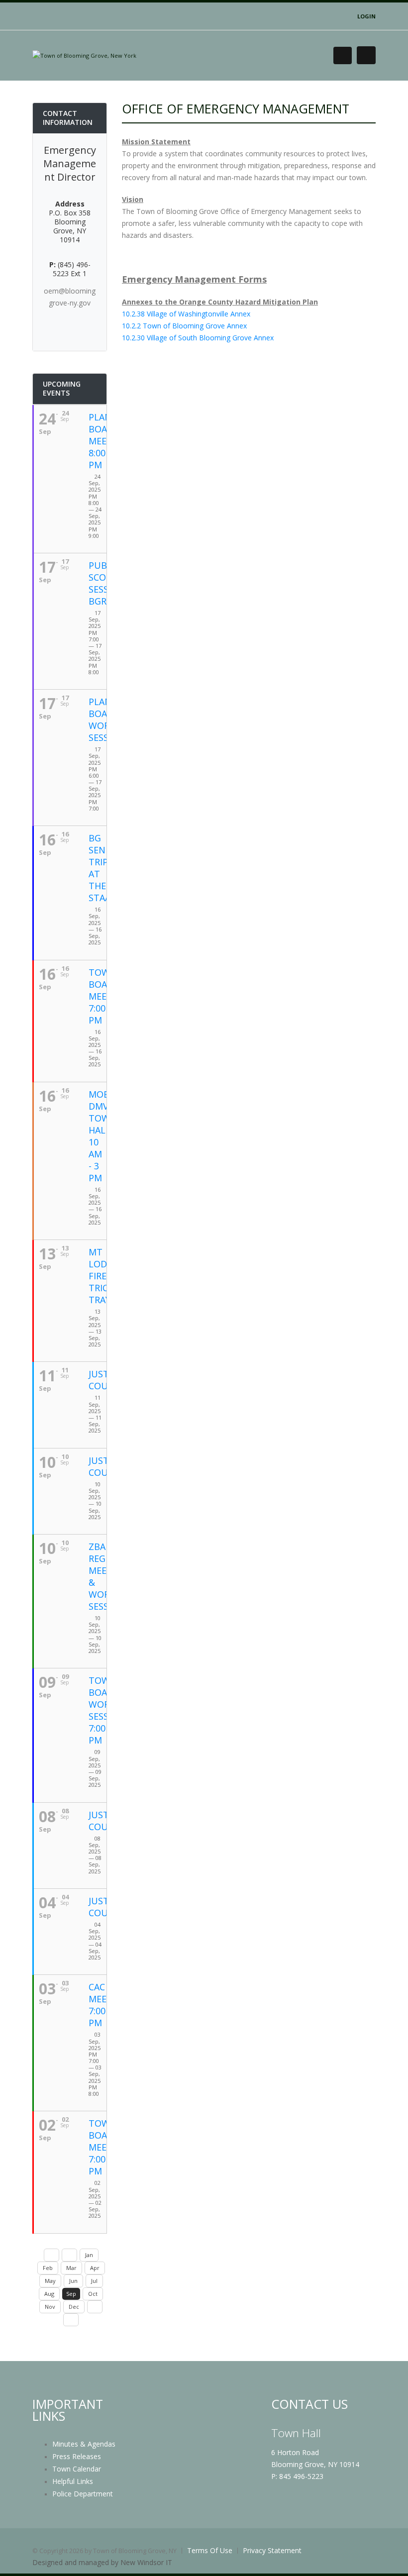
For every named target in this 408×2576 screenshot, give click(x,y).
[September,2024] (51, 2255)
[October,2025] (95, 2307)
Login (366, 16)
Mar (71, 2268)
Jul (94, 2281)
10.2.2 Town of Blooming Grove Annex (184, 326)
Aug (49, 2294)
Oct (93, 2294)
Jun (73, 2281)
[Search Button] (343, 55)
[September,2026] (71, 2320)
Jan (89, 2255)
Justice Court (105, 1380)
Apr (95, 2268)
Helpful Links (73, 2481)
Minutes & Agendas (84, 2444)
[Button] (366, 55)
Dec (74, 2307)
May (50, 2281)
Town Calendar (77, 2469)
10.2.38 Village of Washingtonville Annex (186, 314)
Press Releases (77, 2456)
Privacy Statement (272, 2550)
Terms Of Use (210, 2550)
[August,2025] (69, 2255)
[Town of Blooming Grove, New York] (84, 55)
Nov (50, 2307)
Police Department (83, 2494)
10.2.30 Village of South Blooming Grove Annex (198, 338)
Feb (48, 2268)
